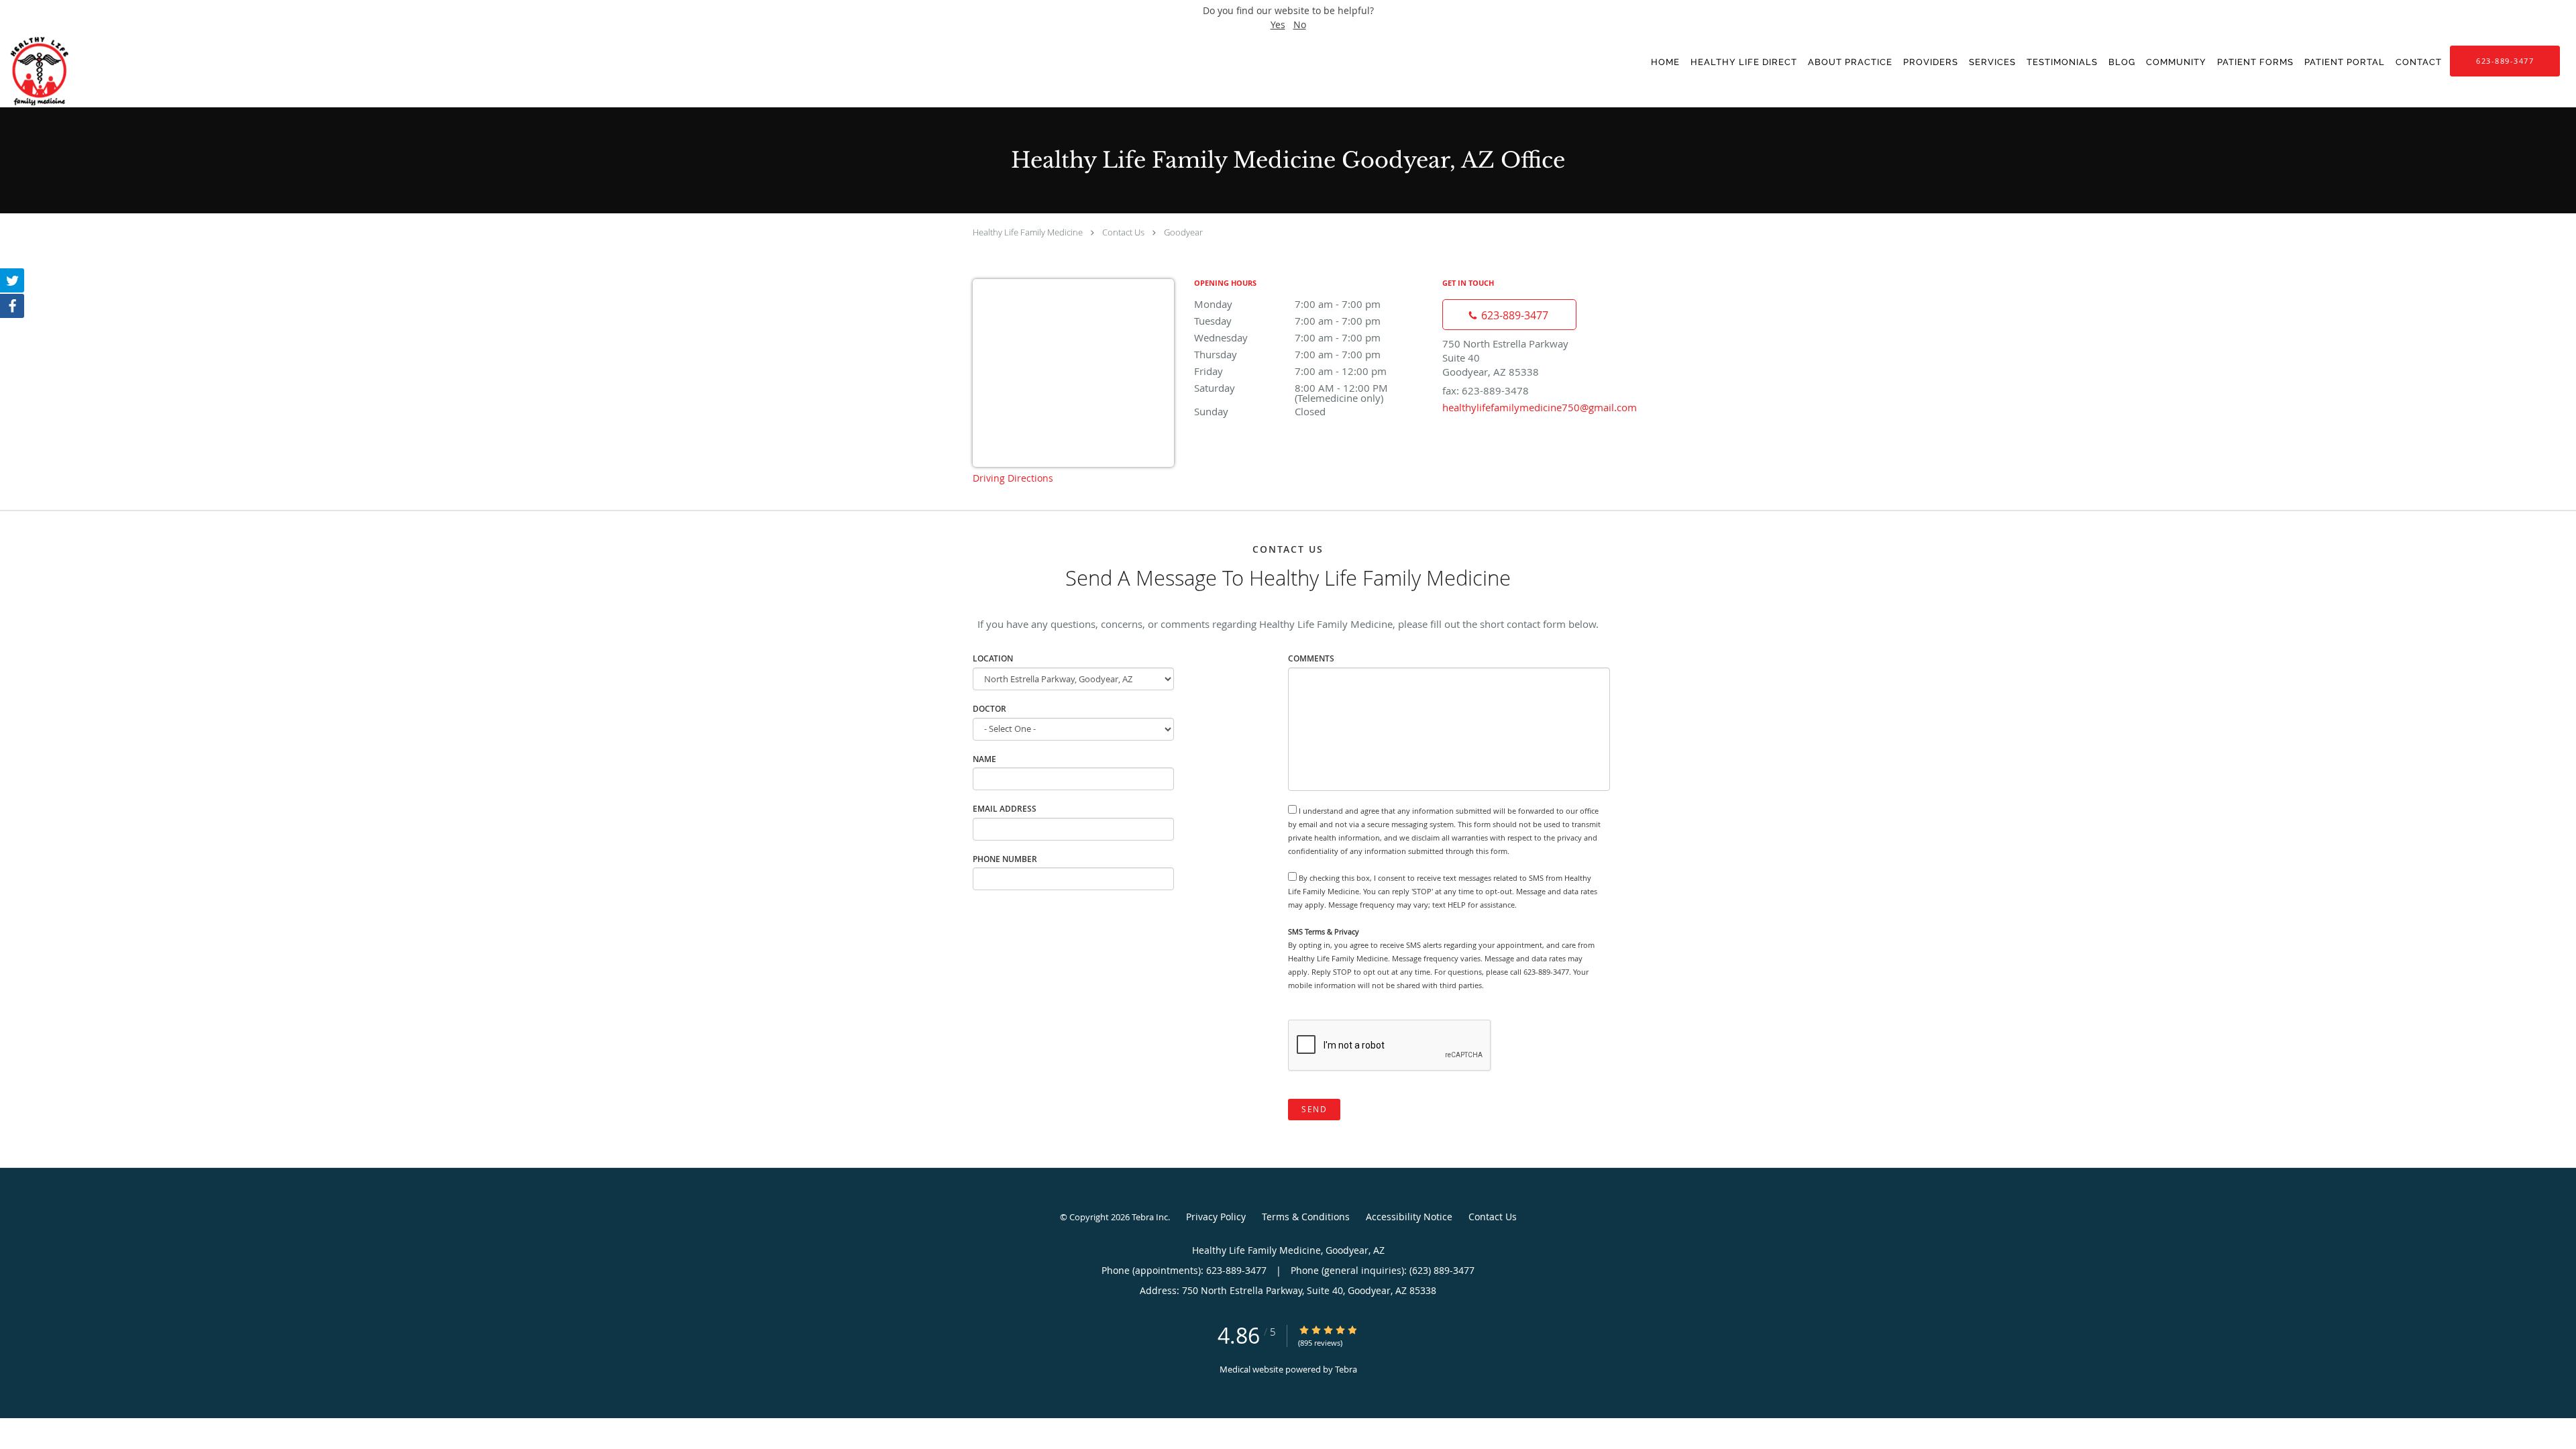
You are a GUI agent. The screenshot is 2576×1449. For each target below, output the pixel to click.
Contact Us (1123, 232)
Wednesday (1287, 337)
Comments (1311, 658)
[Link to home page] (52, 71)
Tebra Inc (1150, 1217)
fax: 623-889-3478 (1486, 390)
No (1300, 24)
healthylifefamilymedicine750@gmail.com (1540, 407)
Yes (1278, 24)
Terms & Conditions (1306, 1217)
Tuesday (1287, 321)
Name (984, 759)
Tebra (1346, 1369)
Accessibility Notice (1409, 1217)
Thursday (1287, 354)
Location (993, 658)
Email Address (1005, 809)
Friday (1290, 371)
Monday (1287, 304)
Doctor (989, 709)
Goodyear (1183, 232)
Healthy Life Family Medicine (1028, 232)
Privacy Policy (1216, 1217)
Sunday (1260, 411)
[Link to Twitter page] (12, 280)
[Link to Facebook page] (12, 306)
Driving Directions (1013, 478)
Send (1314, 1109)
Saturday (1307, 389)
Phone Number (1005, 859)
